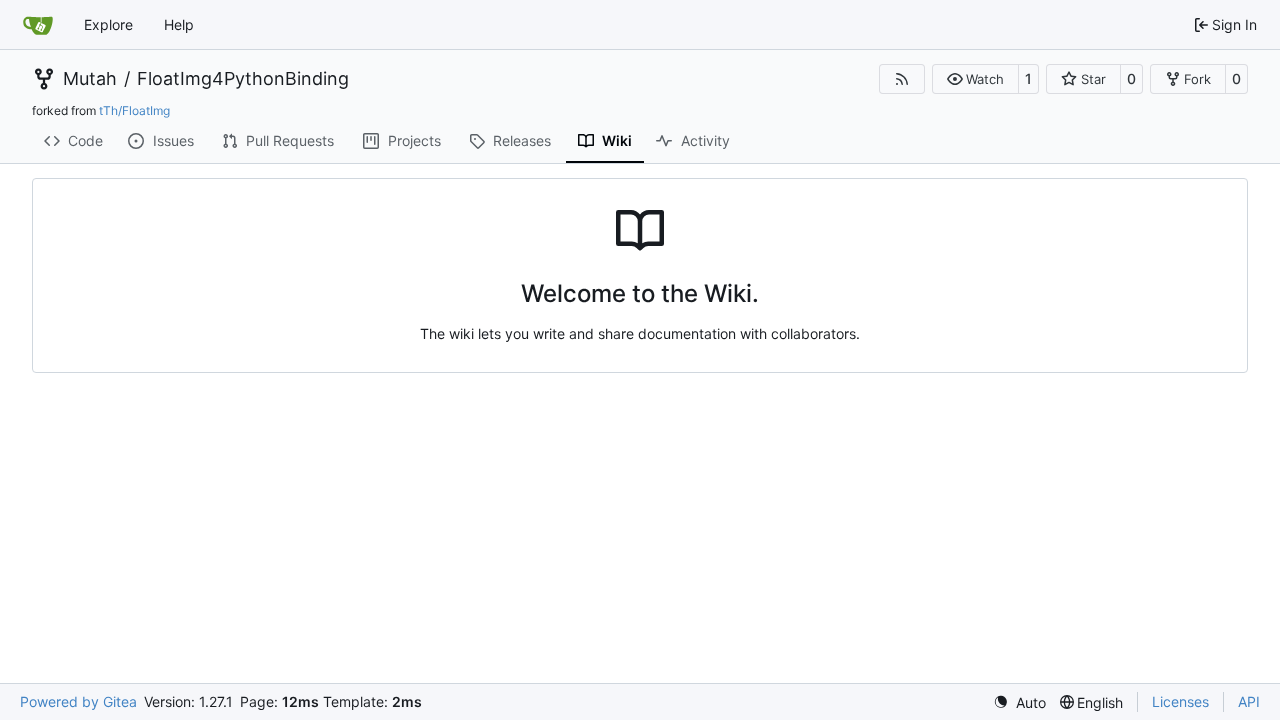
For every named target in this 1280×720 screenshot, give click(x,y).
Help (179, 24)
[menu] (1019, 702)
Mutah (90, 79)
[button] (975, 79)
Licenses (1180, 701)
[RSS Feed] (902, 79)
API (1249, 701)
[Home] (38, 25)
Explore (108, 24)
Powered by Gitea (78, 701)
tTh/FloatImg (134, 110)
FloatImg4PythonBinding (243, 79)
